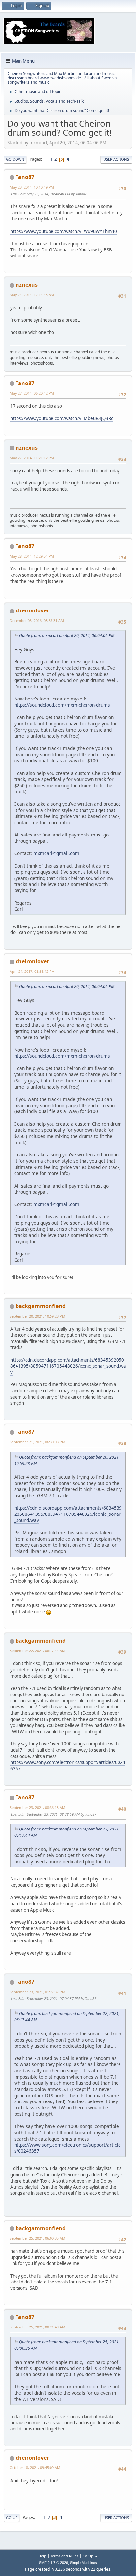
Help (42, 2556)
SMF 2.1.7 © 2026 (53, 2563)
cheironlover (32, 610)
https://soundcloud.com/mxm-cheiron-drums (62, 705)
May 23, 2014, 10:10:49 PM (32, 187)
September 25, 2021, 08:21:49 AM (37, 2327)
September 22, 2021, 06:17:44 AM (37, 1651)
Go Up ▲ (90, 2556)
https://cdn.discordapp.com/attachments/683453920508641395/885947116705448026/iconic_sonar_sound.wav (68, 1366)
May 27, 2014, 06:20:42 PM (32, 393)
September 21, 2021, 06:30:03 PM (37, 1442)
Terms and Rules (64, 2556)
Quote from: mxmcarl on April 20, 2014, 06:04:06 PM (67, 635)
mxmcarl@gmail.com (56, 853)
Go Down (15, 159)
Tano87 (25, 177)
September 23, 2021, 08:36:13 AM (37, 1808)
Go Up (12, 2518)
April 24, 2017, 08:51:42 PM (32, 971)
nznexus (27, 285)
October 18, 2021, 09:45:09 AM (35, 2468)
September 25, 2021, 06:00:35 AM (37, 2238)
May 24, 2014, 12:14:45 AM (32, 295)
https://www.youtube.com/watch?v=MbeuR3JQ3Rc (62, 418)
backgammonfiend (41, 1306)
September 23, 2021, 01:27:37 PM (37, 1992)
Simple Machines (84, 2563)
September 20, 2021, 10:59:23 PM (37, 1316)
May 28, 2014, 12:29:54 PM (32, 556)
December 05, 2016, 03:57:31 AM (37, 621)
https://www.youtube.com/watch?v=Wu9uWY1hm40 (64, 231)
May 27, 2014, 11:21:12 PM (32, 458)
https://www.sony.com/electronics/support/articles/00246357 (68, 2148)
